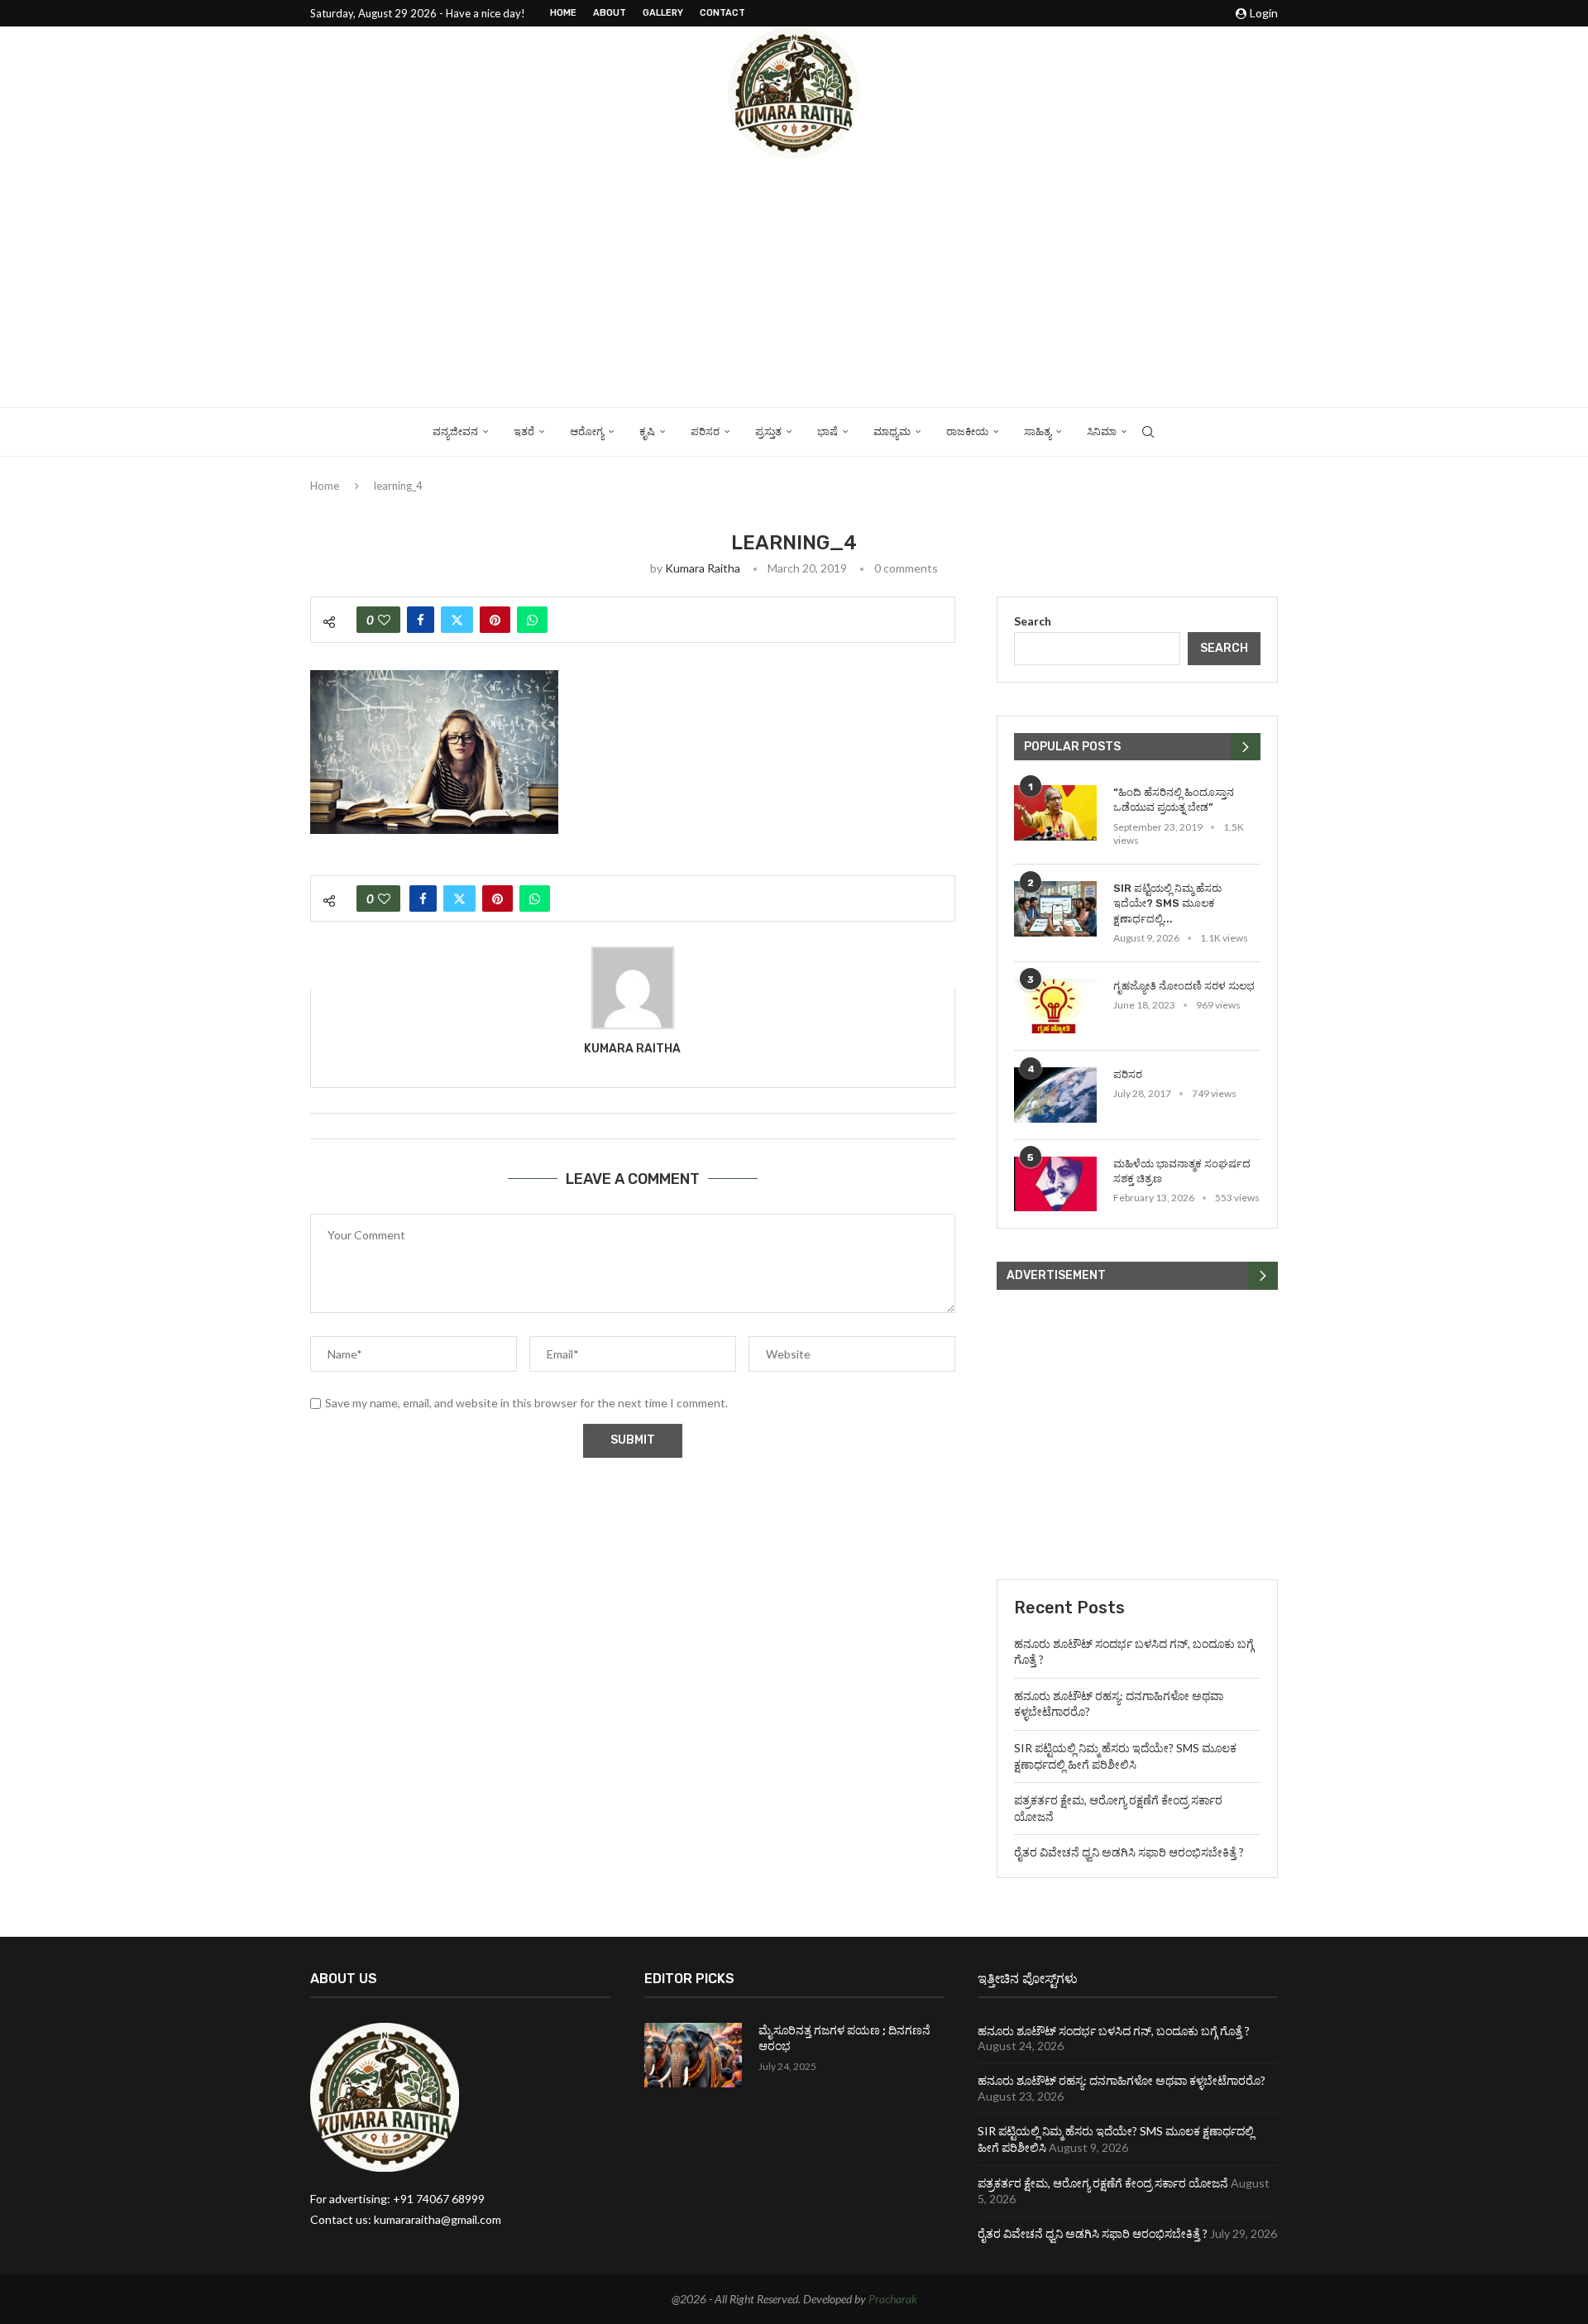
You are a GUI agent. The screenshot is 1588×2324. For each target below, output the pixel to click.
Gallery (663, 13)
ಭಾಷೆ (827, 431)
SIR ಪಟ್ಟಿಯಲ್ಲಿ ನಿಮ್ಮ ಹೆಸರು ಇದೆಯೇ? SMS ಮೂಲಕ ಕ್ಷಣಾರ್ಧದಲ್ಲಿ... (1167, 903)
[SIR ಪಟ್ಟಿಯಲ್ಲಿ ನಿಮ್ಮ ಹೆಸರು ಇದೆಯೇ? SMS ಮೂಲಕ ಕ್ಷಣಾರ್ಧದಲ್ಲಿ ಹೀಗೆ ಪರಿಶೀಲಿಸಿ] (1055, 909)
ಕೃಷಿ (647, 431)
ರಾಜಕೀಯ (967, 431)
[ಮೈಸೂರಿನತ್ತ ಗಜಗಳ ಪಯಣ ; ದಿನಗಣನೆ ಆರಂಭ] (693, 2056)
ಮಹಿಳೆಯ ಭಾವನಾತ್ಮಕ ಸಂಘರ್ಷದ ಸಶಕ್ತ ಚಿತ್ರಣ (1182, 1171)
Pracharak (893, 2299)
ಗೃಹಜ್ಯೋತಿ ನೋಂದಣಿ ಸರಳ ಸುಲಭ (1184, 986)
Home (563, 13)
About (610, 13)
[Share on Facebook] (421, 620)
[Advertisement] (794, 283)
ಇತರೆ (524, 431)
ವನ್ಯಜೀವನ (455, 431)
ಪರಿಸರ (705, 431)
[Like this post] (384, 620)
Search (1033, 621)
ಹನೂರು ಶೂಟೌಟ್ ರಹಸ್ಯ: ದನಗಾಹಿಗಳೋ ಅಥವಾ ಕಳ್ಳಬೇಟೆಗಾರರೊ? (1122, 2080)
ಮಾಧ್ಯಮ (892, 431)
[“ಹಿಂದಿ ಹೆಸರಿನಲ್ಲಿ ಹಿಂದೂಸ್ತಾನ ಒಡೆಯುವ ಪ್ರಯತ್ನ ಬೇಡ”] (1055, 813)
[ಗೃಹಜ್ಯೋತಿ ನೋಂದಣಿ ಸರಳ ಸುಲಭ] (1055, 1006)
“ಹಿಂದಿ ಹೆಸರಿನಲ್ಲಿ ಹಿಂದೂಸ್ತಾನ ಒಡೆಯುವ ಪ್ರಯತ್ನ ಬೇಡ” (1174, 800)
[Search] (1148, 432)
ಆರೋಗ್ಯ (587, 431)
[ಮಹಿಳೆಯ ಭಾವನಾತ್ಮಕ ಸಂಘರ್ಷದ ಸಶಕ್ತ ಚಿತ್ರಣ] (1055, 1184)
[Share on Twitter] (457, 620)
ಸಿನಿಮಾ (1102, 431)
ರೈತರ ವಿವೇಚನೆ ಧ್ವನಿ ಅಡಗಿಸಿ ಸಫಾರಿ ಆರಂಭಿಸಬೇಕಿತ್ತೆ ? (1129, 1852)
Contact (722, 13)
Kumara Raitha (703, 568)
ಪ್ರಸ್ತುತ (768, 431)
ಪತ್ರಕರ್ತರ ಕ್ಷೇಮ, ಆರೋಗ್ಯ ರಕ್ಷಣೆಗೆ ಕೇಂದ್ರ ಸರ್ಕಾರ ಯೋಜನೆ (1103, 2183)
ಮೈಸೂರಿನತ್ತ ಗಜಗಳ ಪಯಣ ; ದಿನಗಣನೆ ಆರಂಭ (844, 2039)
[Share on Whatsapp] (532, 620)
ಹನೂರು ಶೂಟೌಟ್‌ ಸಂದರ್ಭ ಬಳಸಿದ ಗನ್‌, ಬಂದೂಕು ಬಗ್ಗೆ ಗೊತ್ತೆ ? (1114, 2031)
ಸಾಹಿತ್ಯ (1038, 431)
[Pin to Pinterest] (495, 620)
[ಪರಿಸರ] (1055, 1095)
